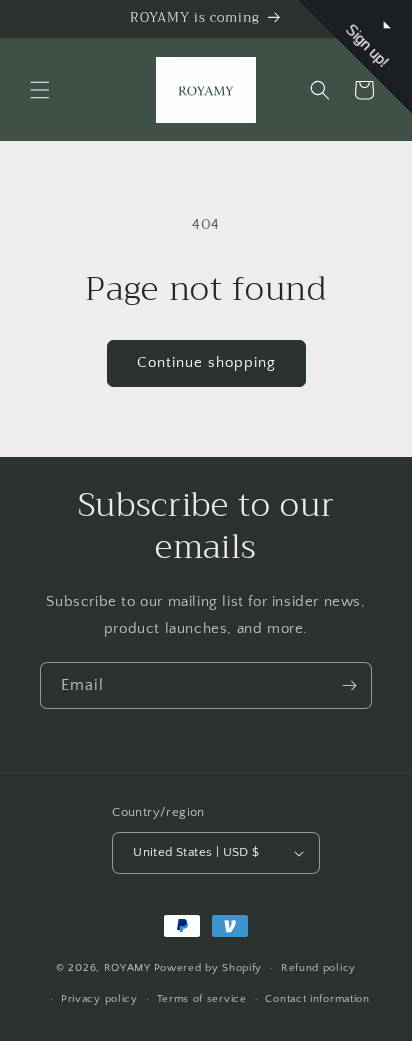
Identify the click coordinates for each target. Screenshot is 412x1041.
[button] (40, 90)
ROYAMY (127, 968)
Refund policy (318, 968)
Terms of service (202, 999)
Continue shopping (206, 362)
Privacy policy (99, 999)
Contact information (317, 999)
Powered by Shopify (208, 968)
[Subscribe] (349, 685)
